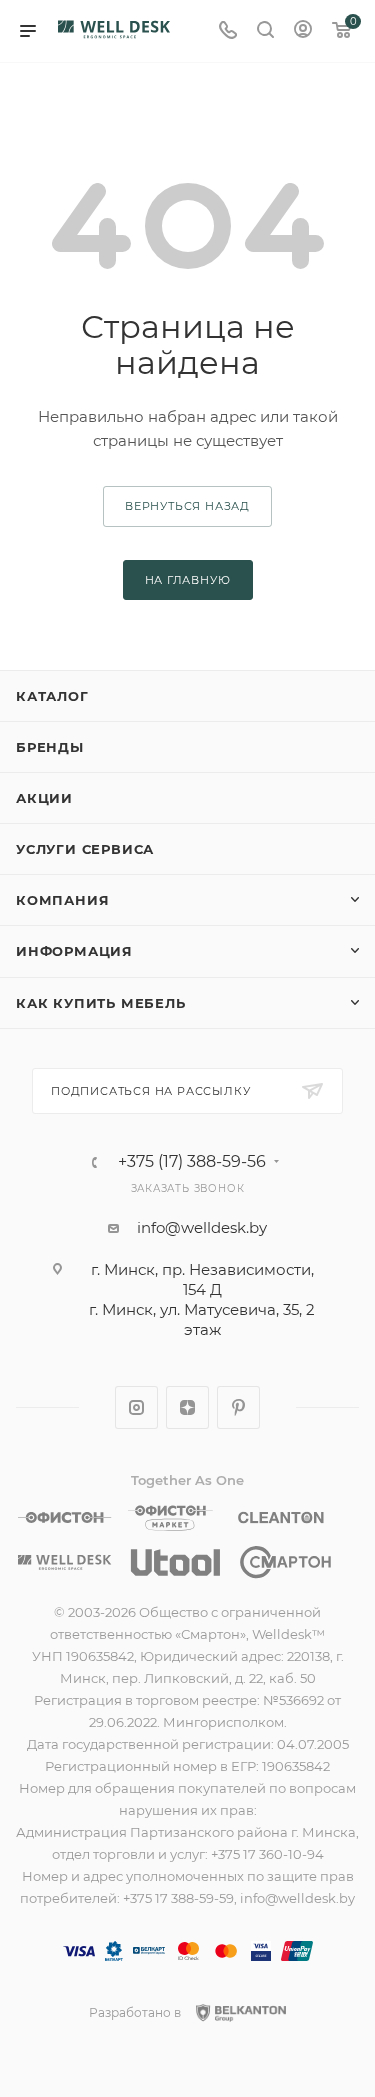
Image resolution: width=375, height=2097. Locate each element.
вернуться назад (187, 506)
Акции (44, 798)
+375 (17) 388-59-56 (192, 1162)
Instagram (136, 1407)
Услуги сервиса (85, 849)
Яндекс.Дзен (187, 1407)
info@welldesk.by (202, 1227)
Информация (74, 951)
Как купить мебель (101, 1003)
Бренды (50, 747)
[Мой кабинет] (303, 31)
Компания (62, 900)
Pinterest (238, 1407)
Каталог (52, 696)
